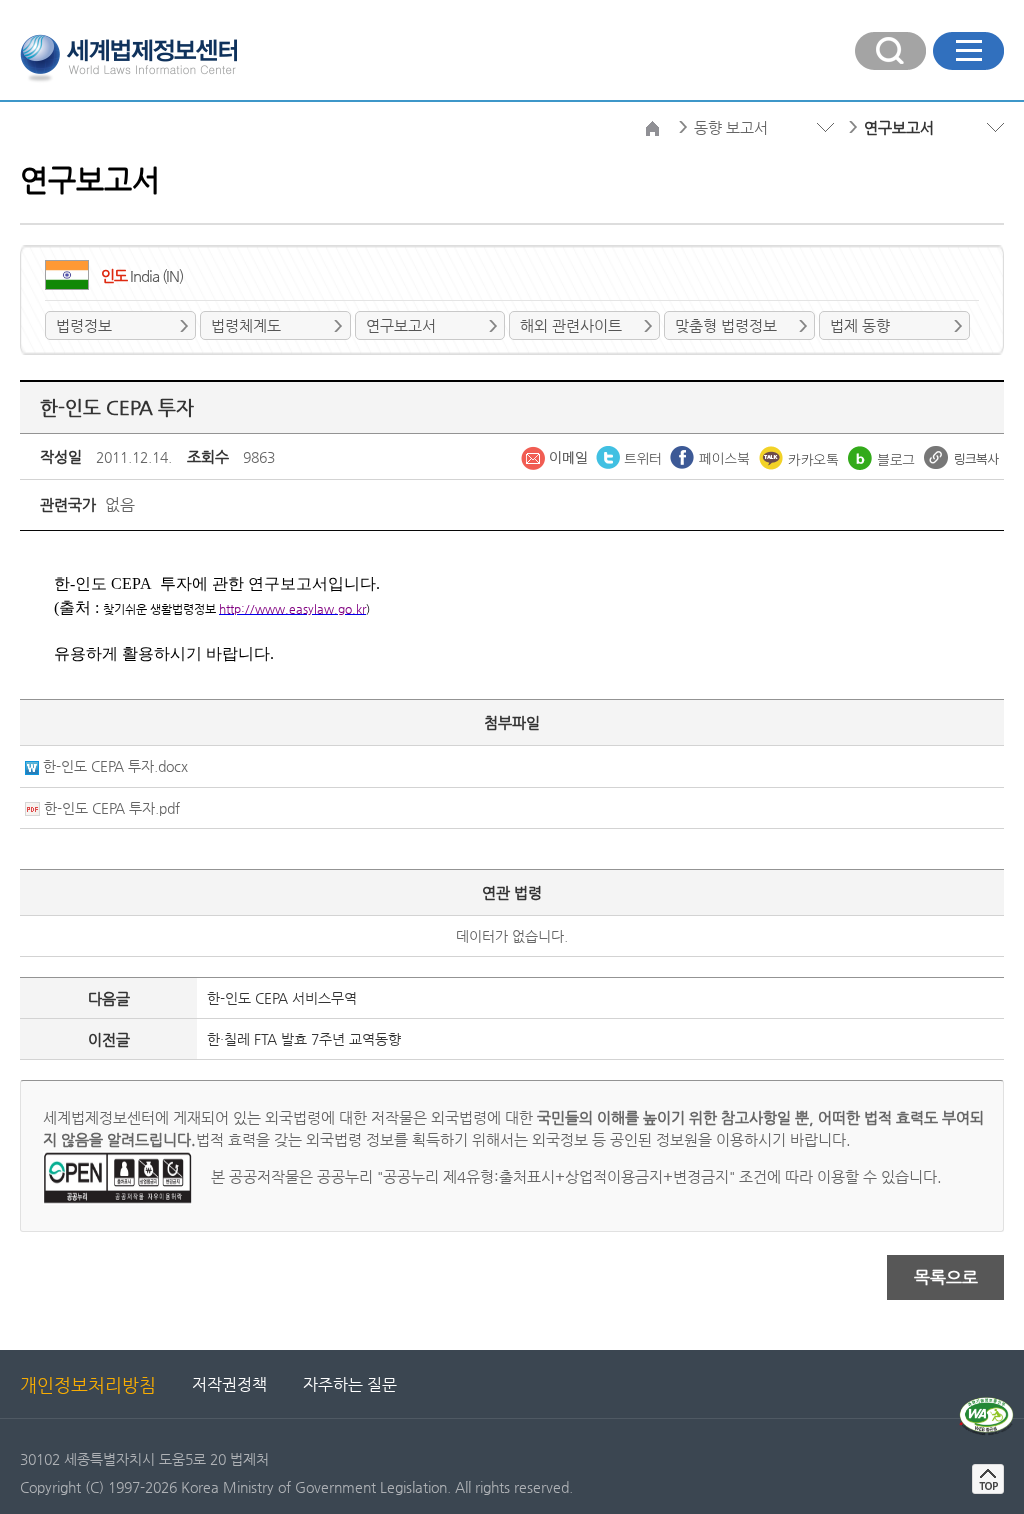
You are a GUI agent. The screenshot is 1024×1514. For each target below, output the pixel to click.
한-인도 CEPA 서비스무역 (282, 998)
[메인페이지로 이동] (128, 56)
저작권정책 (229, 1384)
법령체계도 (246, 325)
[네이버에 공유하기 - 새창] (883, 456)
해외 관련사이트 (571, 325)
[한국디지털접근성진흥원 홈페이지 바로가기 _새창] (986, 1405)
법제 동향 (860, 325)
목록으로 (946, 1277)
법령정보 (84, 325)
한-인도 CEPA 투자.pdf (112, 808)
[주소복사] (961, 456)
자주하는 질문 (350, 1384)
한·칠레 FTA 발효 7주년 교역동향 (304, 1039)
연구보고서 (401, 325)
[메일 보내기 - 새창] (556, 456)
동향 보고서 (731, 127)
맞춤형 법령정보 (726, 325)
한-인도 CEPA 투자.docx (115, 766)
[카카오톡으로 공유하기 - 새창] (801, 456)
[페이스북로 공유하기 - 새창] (712, 456)
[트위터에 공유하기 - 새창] (630, 456)
